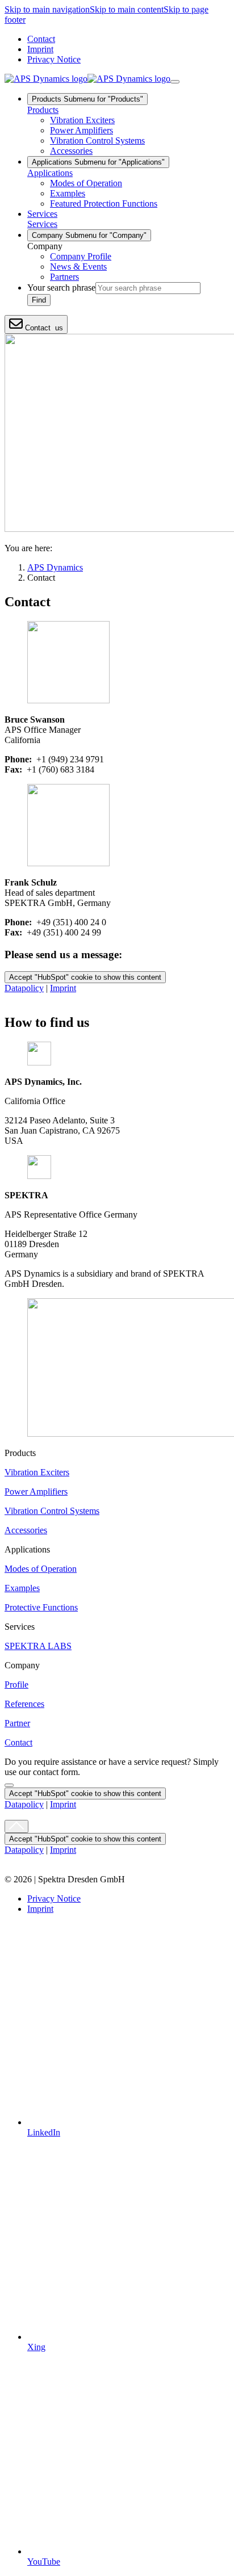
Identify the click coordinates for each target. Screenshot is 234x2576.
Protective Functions (41, 1607)
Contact (41, 39)
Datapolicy (24, 988)
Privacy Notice (54, 59)
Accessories (26, 1530)
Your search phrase (61, 288)
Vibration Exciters (37, 1472)
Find (39, 300)
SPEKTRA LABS (38, 1646)
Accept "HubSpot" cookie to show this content (85, 977)
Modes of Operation (41, 1569)
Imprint (40, 49)
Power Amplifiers (36, 1492)
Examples (22, 1588)
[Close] (9, 1785)
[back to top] (16, 1826)
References (24, 1704)
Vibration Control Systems (52, 1511)
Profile (16, 1685)
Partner (17, 1723)
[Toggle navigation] (175, 82)
